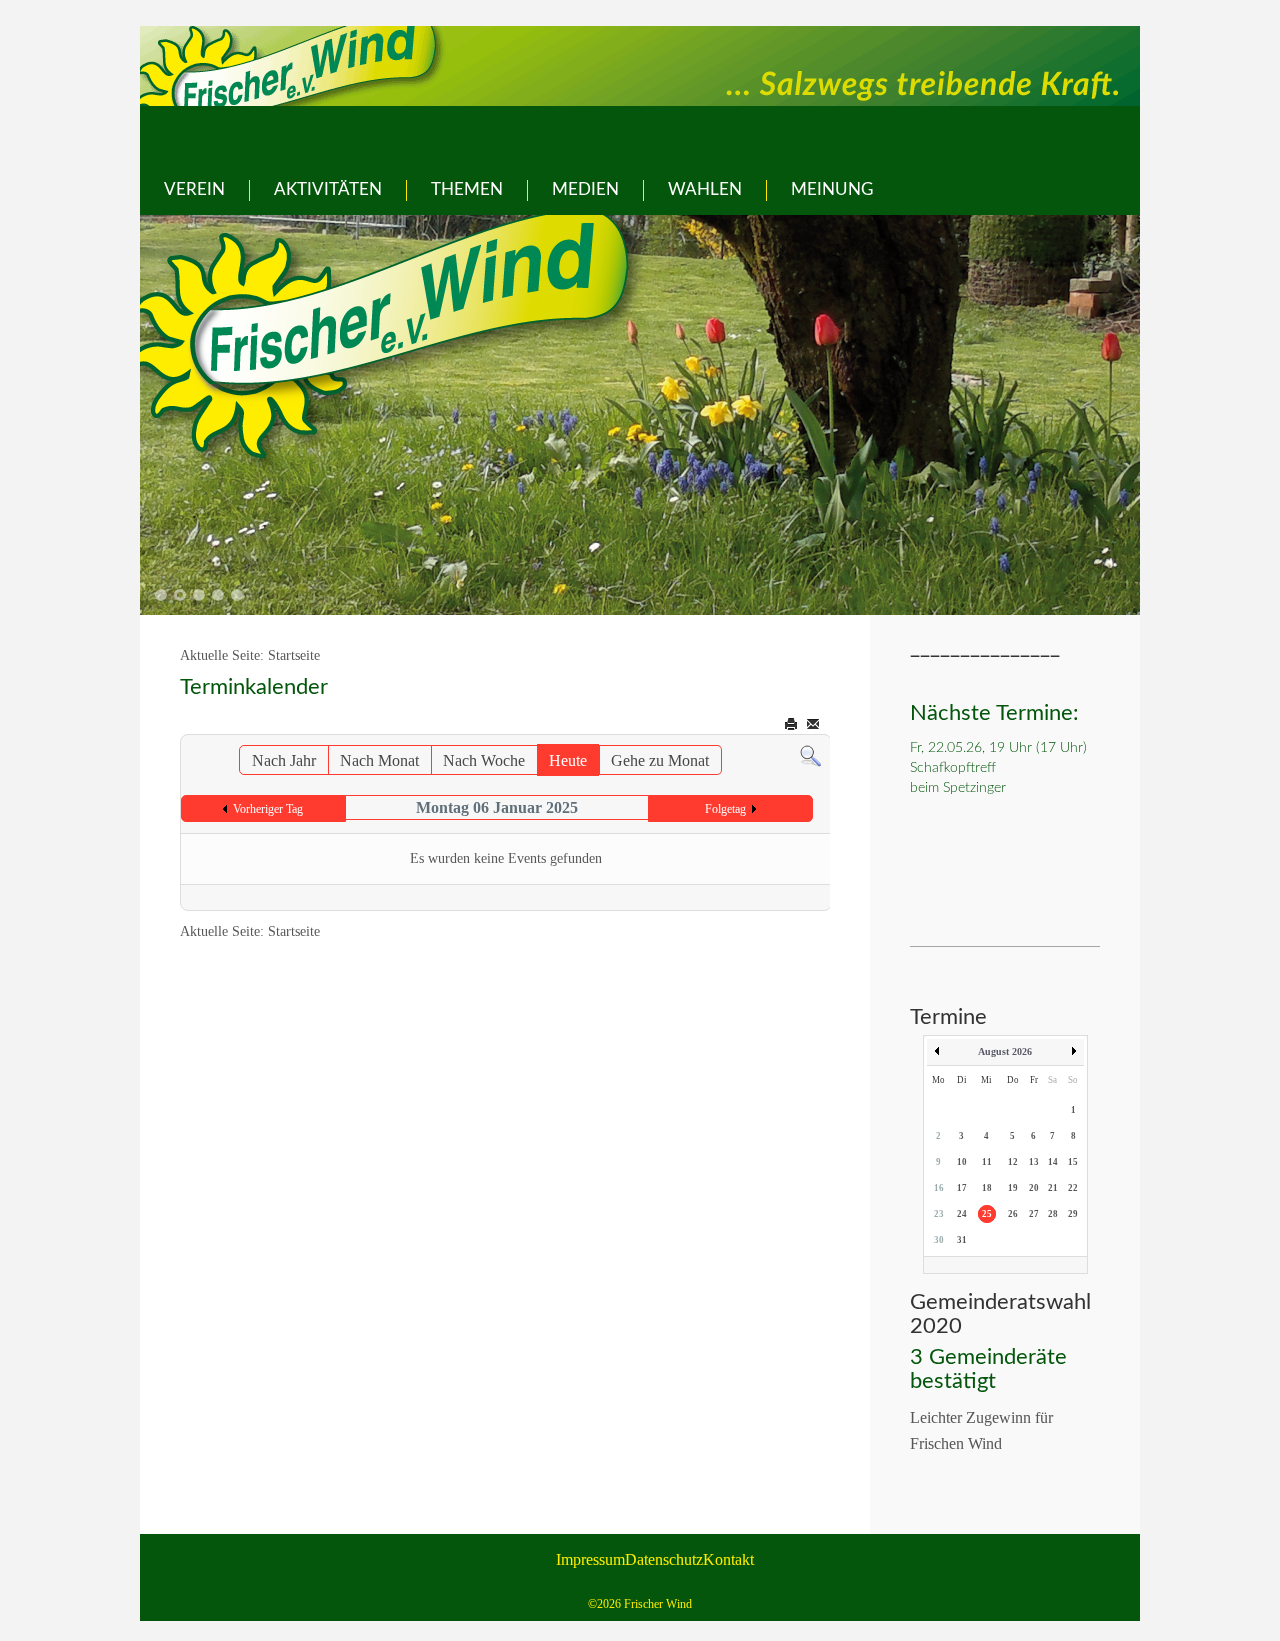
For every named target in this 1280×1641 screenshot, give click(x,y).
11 (987, 1162)
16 (939, 1188)
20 (1034, 1188)
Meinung (832, 189)
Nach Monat (379, 760)
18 (987, 1188)
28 (1053, 1214)
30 (939, 1240)
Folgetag (725, 809)
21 (1053, 1188)
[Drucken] (792, 724)
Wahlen (705, 189)
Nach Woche (484, 760)
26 (1013, 1214)
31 (962, 1240)
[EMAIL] (814, 724)
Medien (585, 189)
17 (962, 1188)
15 (1073, 1162)
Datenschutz (664, 1559)
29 (1073, 1214)
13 (1034, 1162)
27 (1034, 1214)
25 (987, 1214)
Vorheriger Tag (268, 809)
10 (962, 1162)
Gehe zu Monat (660, 760)
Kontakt (728, 1559)
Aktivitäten (328, 189)
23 (939, 1214)
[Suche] (810, 754)
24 (962, 1214)
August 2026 (1005, 1051)
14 (1053, 1162)
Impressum (590, 1559)
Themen (467, 189)
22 (1073, 1188)
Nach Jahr (284, 760)
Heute (568, 760)
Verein (194, 189)
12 (1013, 1162)
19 (1013, 1188)
